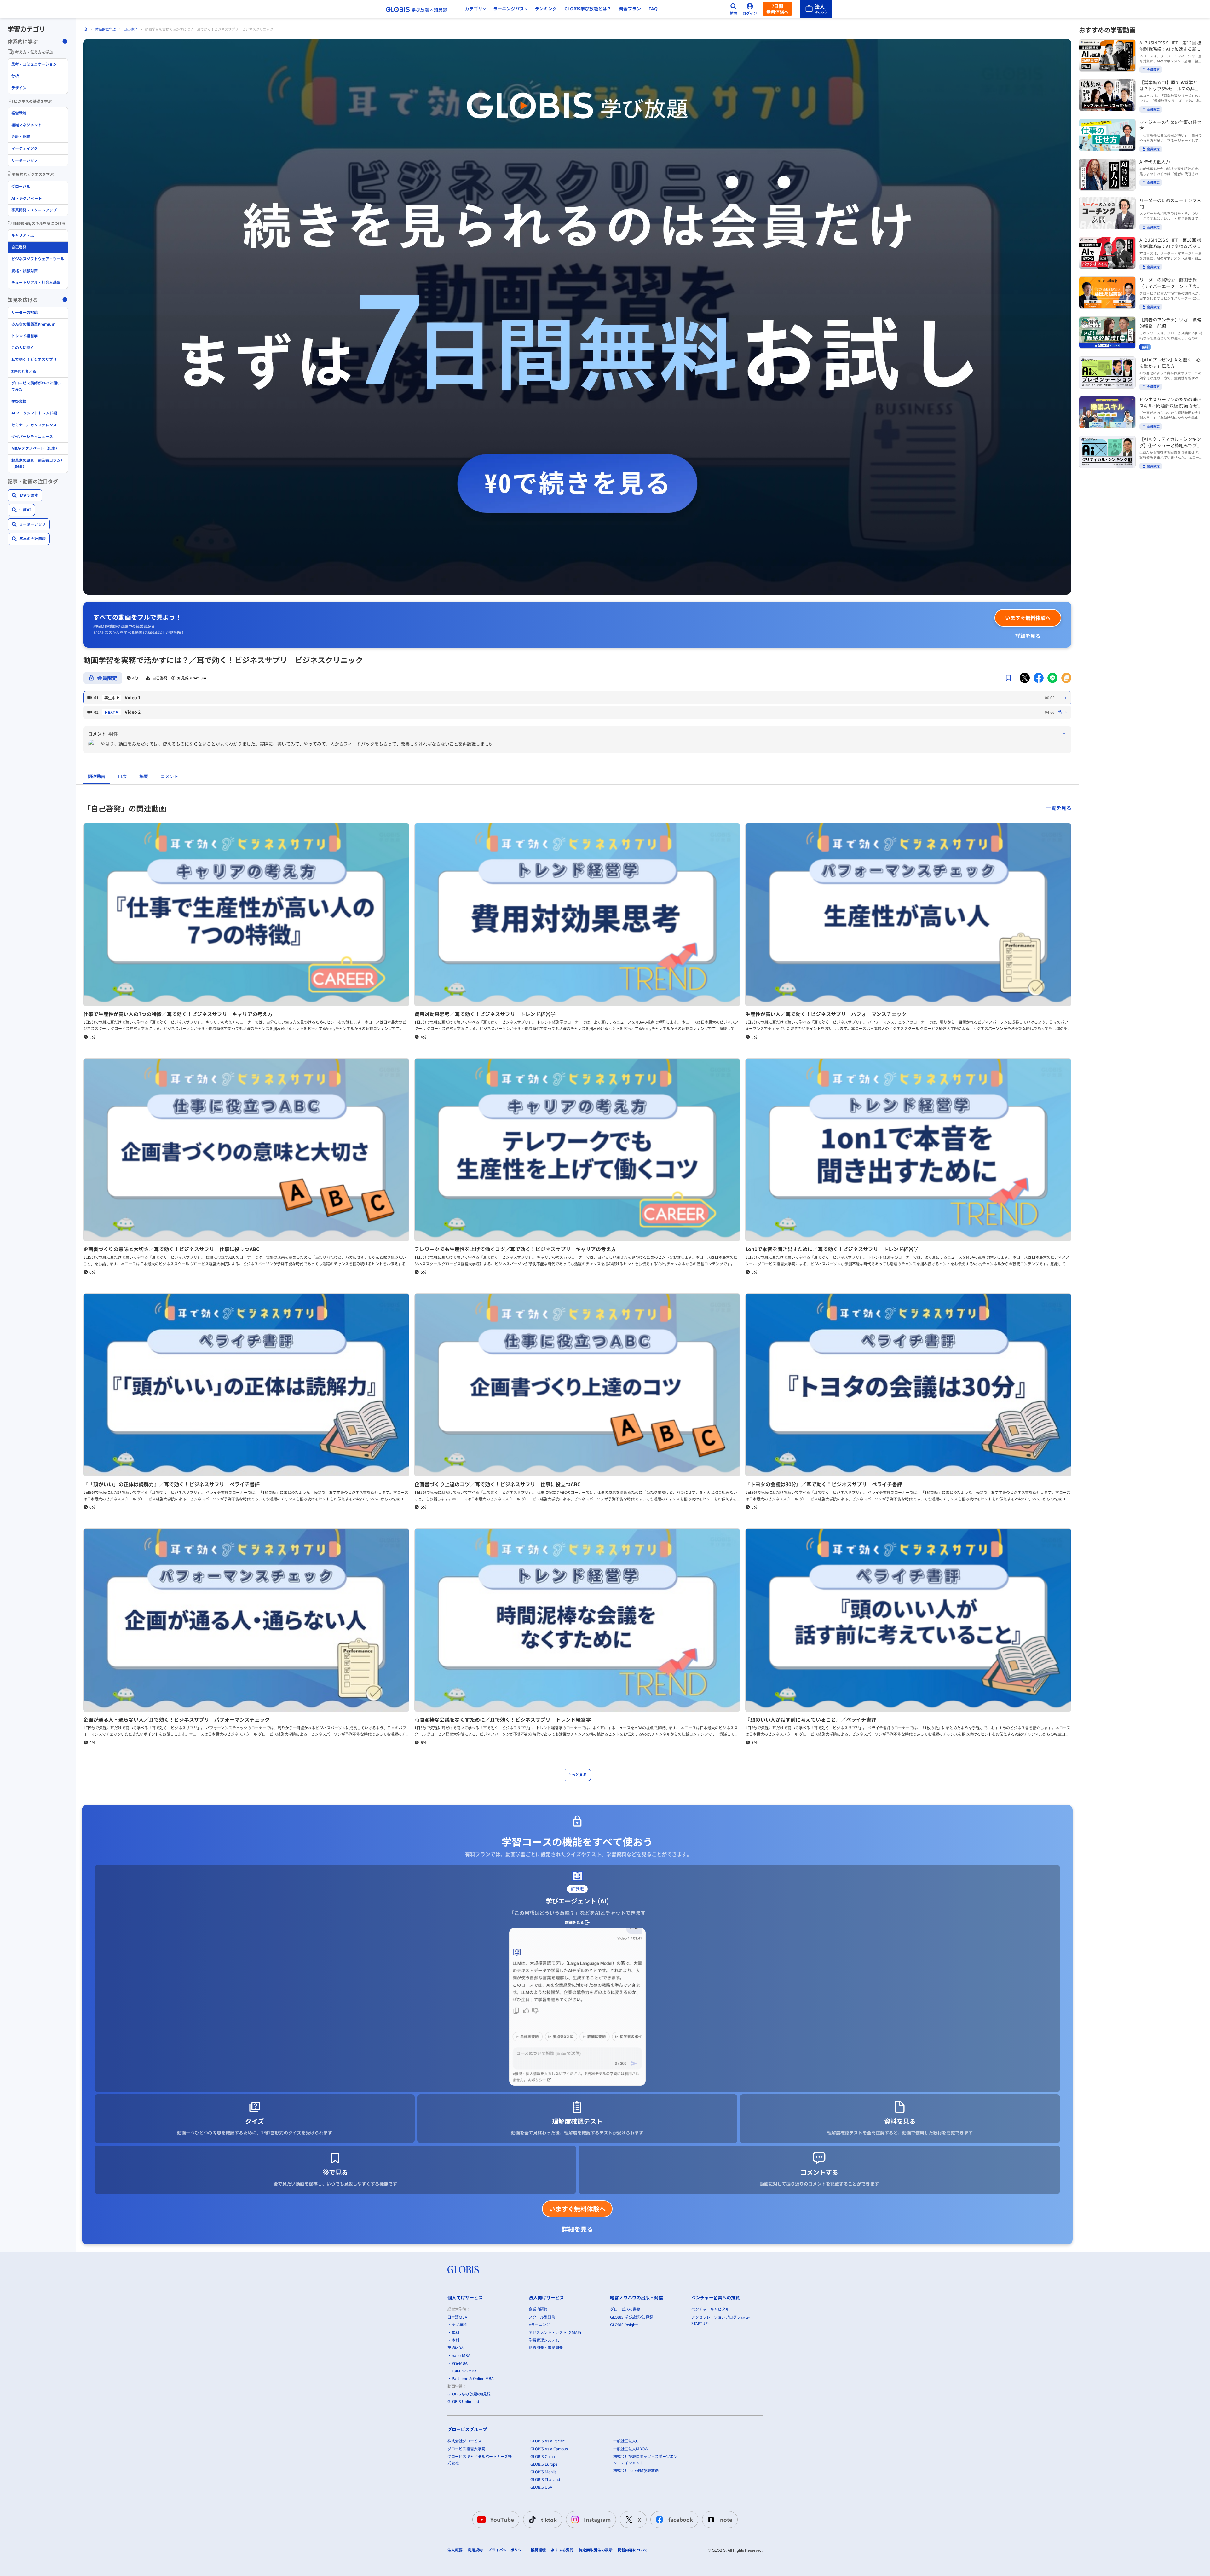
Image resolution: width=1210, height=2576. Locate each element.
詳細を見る (1028, 636)
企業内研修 (538, 2309)
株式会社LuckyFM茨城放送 (636, 2471)
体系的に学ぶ (106, 29)
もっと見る (577, 1775)
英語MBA (455, 2348)
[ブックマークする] (1008, 678)
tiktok (549, 2520)
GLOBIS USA (541, 2487)
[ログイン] (750, 9)
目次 (122, 776)
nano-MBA (461, 2356)
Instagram (597, 2519)
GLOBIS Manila (544, 2472)
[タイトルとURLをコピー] (1066, 678)
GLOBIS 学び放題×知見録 (469, 2394)
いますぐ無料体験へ (1028, 618)
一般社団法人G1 (627, 2441)
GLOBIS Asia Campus (549, 2449)
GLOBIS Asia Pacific (547, 2441)
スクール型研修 (542, 2317)
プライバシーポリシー (507, 2550)
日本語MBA (457, 2317)
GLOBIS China (543, 2456)
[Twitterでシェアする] (1025, 678)
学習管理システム (544, 2340)
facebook (681, 2519)
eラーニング (539, 2325)
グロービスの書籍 (625, 2309)
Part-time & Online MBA (473, 2379)
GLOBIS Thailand (545, 2479)
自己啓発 (130, 29)
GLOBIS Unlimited (463, 2402)
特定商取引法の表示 (596, 2550)
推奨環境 (538, 2550)
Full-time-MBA (464, 2371)
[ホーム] (85, 29)
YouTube (502, 2519)
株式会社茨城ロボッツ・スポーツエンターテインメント (645, 2460)
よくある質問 (562, 2550)
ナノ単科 (459, 2325)
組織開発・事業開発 (546, 2348)
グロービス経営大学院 (466, 2449)
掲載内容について (633, 2550)
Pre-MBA (460, 2363)
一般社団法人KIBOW (631, 2449)
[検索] (734, 9)
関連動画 (96, 776)
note (726, 2519)
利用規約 (475, 2550)
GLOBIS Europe (544, 2464)
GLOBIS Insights (624, 2325)
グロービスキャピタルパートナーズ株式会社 (480, 2460)
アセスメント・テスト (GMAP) (555, 2333)
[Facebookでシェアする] (1039, 678)
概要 (144, 776)
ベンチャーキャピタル (710, 2309)
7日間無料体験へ (777, 9)
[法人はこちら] (816, 9)
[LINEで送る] (1052, 678)
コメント (170, 776)
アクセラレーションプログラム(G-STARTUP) (720, 2320)
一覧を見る (1059, 808)
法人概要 (455, 2550)
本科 (456, 2340)
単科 (456, 2333)
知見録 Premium (192, 678)
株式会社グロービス (464, 2441)
